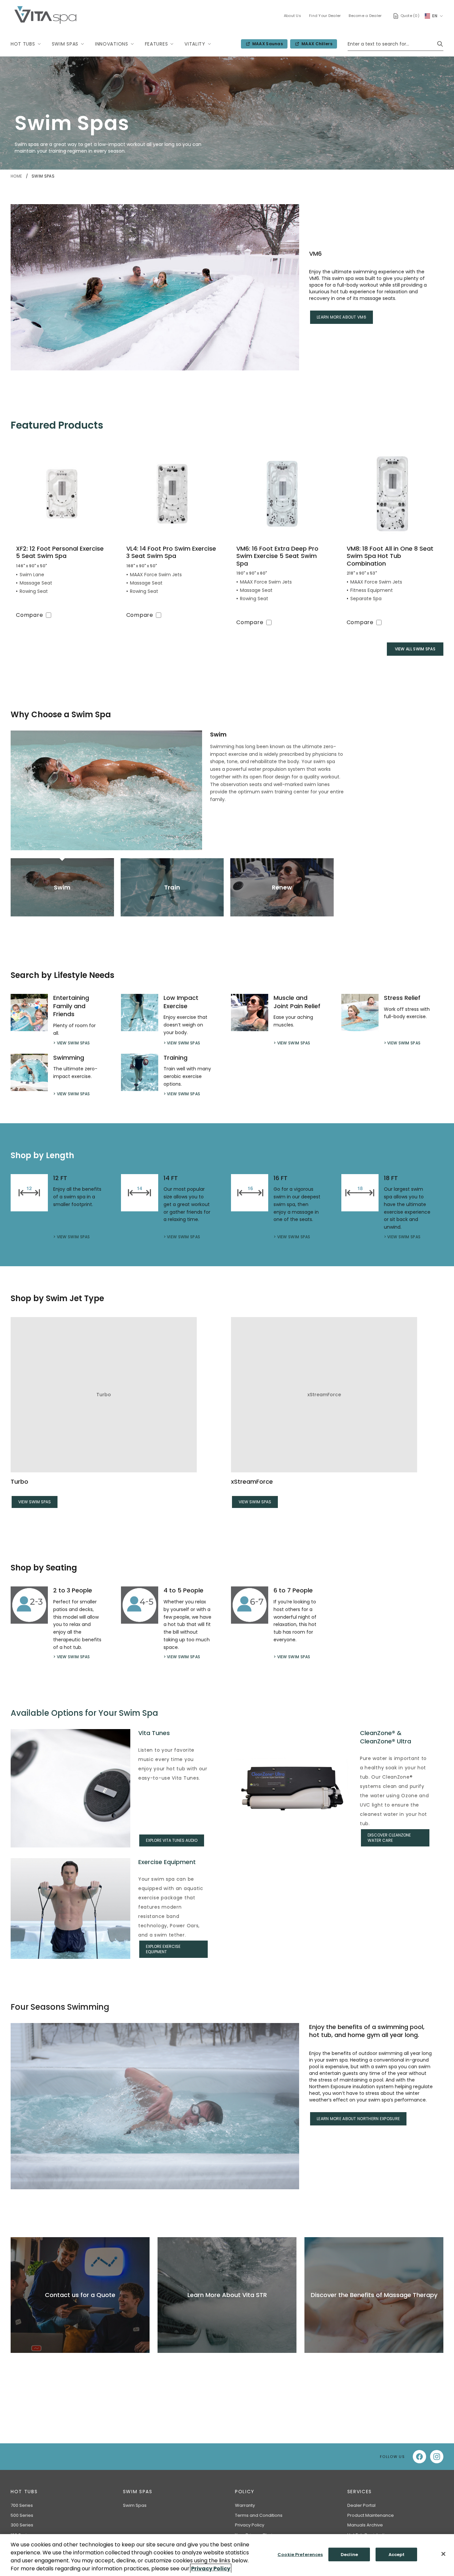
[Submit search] (440, 44)
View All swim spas (415, 649)
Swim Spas (65, 44)
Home (17, 176)
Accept (397, 2555)
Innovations (112, 44)
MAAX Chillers (316, 45)
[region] (227, 2555)
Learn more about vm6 (341, 317)
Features (157, 44)
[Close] (443, 2554)
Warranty (245, 2505)
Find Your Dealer (325, 16)
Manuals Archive (365, 2525)
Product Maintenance (371, 2515)
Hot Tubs (23, 44)
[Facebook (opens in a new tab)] (419, 2457)
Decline (349, 2555)
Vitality (195, 44)
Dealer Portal (361, 2505)
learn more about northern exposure (358, 2119)
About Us (292, 16)
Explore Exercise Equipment (163, 1949)
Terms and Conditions (259, 2515)
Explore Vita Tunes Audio (172, 1840)
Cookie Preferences (300, 2555)
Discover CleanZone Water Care (389, 1838)
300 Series (22, 2525)
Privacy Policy (250, 2525)
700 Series (22, 2505)
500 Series (22, 2515)
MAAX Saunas (266, 45)
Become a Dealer (365, 16)
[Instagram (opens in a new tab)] (437, 2457)
